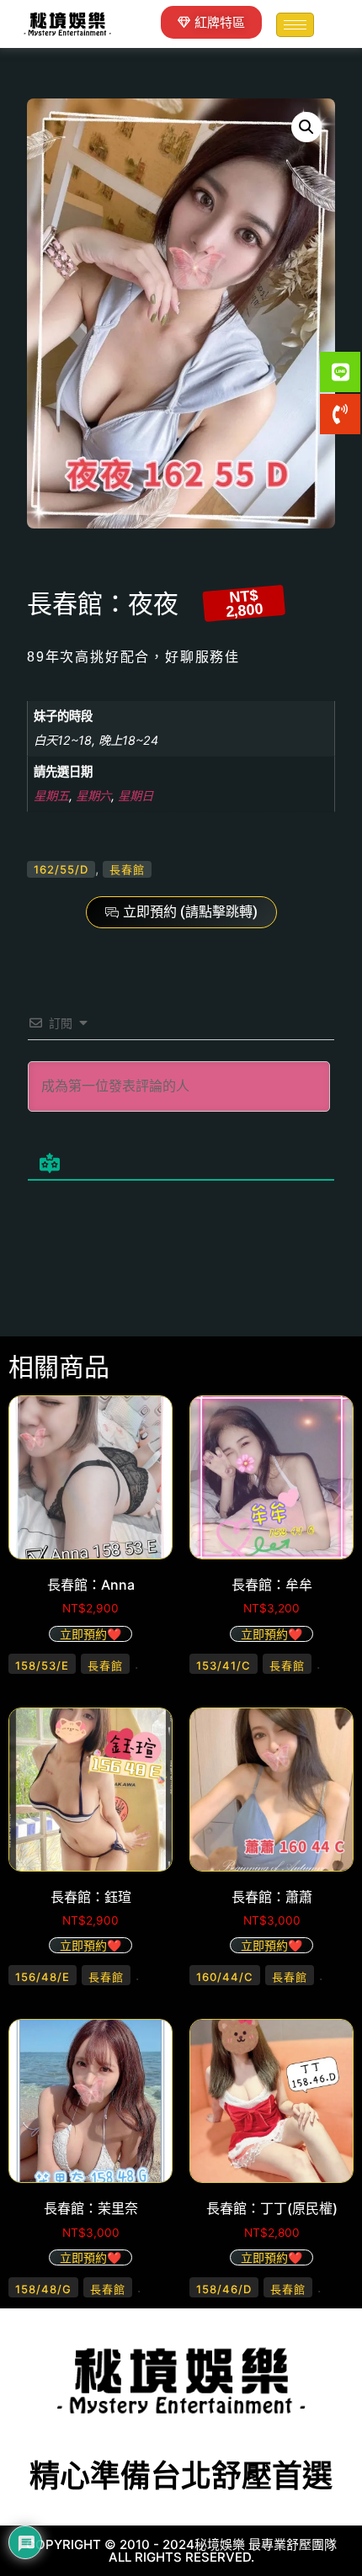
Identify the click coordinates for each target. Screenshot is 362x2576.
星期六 (93, 796)
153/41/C (224, 1665)
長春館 (127, 869)
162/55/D (61, 869)
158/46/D (224, 2289)
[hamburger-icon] (295, 25)
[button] (306, 127)
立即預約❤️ (90, 1634)
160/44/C (225, 1977)
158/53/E (42, 1665)
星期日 (136, 796)
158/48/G (43, 2289)
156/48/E (43, 1977)
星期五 (51, 796)
